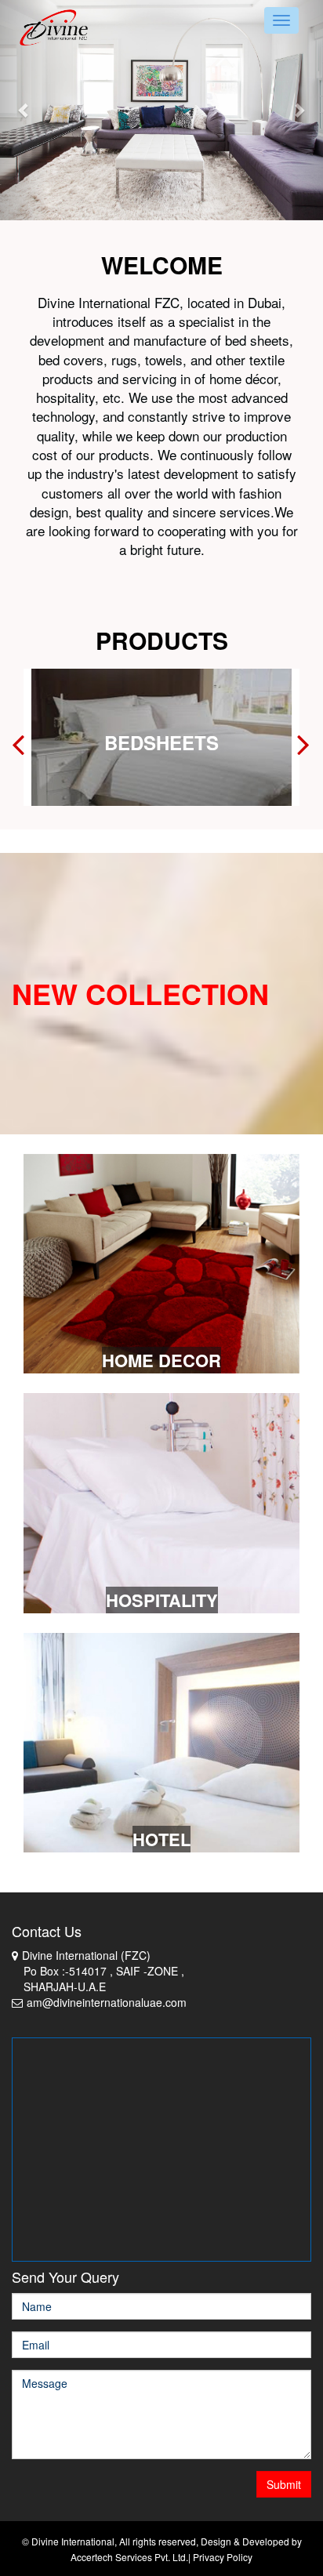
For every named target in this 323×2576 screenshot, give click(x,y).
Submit (284, 2484)
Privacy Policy (223, 2557)
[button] (24, 110)
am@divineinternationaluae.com (107, 2002)
